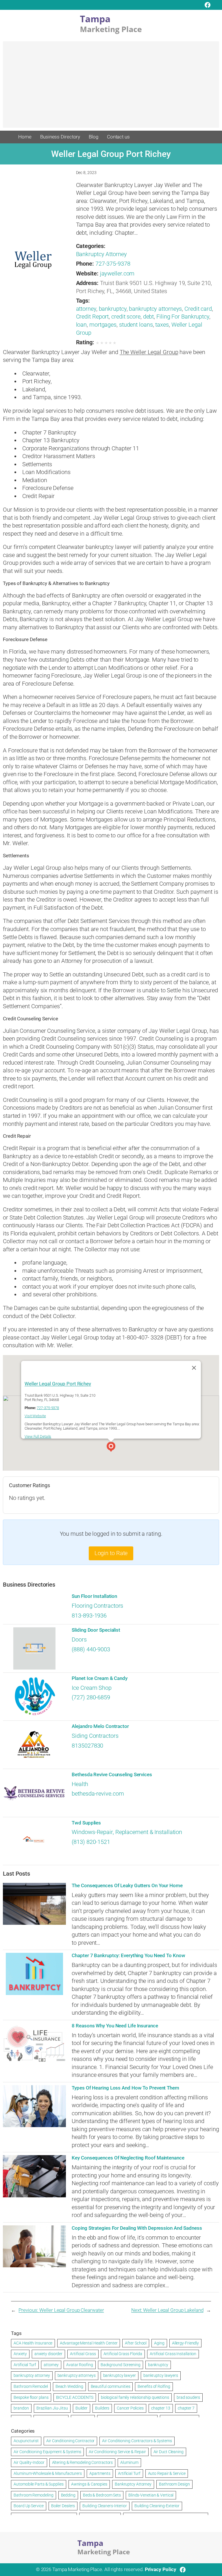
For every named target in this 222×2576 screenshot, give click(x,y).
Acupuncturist (26, 2441)
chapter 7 (186, 2408)
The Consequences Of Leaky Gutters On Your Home (127, 1886)
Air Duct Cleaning (169, 2452)
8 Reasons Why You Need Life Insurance (115, 2026)
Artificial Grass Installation (173, 2354)
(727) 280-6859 (91, 1697)
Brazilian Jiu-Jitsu (52, 2408)
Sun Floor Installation (94, 1596)
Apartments (100, 2473)
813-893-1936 (89, 1616)
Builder (82, 2408)
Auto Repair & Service (167, 2473)
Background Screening (121, 2365)
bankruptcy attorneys (155, 309)
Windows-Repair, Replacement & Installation (127, 1832)
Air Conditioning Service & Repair (117, 2452)
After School (136, 2343)
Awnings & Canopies (89, 2484)
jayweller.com (117, 274)
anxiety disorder (48, 2354)
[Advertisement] (111, 87)
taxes (162, 325)
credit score (126, 317)
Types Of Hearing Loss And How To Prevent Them (125, 2088)
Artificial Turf (25, 2365)
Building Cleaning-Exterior (157, 2506)
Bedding (68, 2495)
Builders (102, 2408)
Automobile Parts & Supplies (38, 2484)
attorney (86, 309)
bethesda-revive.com (98, 1794)
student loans (136, 325)
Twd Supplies (86, 1823)
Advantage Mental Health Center (89, 2343)
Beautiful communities (111, 2386)
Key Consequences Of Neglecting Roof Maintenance (128, 2158)
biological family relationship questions (135, 2397)
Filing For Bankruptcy (183, 317)
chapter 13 (161, 2408)
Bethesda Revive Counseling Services (112, 1775)
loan (82, 325)
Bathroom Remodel (31, 2386)
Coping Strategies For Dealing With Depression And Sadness (137, 2228)
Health (80, 1784)
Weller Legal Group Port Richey (58, 1384)
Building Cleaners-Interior (104, 2506)
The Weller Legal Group (149, 352)
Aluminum (129, 2462)
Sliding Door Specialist (96, 1630)
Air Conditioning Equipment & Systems (47, 2452)
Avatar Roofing (80, 2365)
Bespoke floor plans (31, 2397)
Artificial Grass (83, 2354)
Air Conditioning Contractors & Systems (137, 2441)
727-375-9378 (113, 264)
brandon (21, 2408)
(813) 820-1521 (91, 1842)
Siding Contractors (95, 1736)
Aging (159, 2343)
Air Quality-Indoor (29, 2462)
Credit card (198, 309)
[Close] (194, 1368)
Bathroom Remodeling (33, 2495)
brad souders (188, 2397)
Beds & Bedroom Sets (102, 2495)
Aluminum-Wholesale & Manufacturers (48, 2473)
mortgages (103, 325)
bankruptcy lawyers (161, 2375)
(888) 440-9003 (91, 1649)
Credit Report (92, 317)
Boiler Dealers (63, 2506)
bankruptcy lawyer (120, 2375)
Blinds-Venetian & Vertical (151, 2495)
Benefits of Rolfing (154, 2386)
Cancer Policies (130, 2408)
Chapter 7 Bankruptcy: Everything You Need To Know (128, 1956)
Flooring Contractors (97, 1606)
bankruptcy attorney (32, 2375)
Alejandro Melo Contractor (100, 1726)
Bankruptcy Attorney (101, 254)
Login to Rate (111, 1553)
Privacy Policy (161, 2569)
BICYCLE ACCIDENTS (75, 2397)
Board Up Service (28, 2506)
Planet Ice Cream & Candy (100, 1678)
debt (149, 317)
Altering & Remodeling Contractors (83, 2462)
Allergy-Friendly (185, 2343)
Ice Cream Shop (92, 1688)
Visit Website (35, 1416)
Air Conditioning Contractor (70, 2441)
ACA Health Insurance (33, 2343)
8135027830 (87, 1746)
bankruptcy (113, 309)
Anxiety (20, 2354)
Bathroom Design (174, 2484)
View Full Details (38, 1436)
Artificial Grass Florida (123, 2354)
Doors (79, 1640)
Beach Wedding (69, 2386)
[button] (111, 1448)
